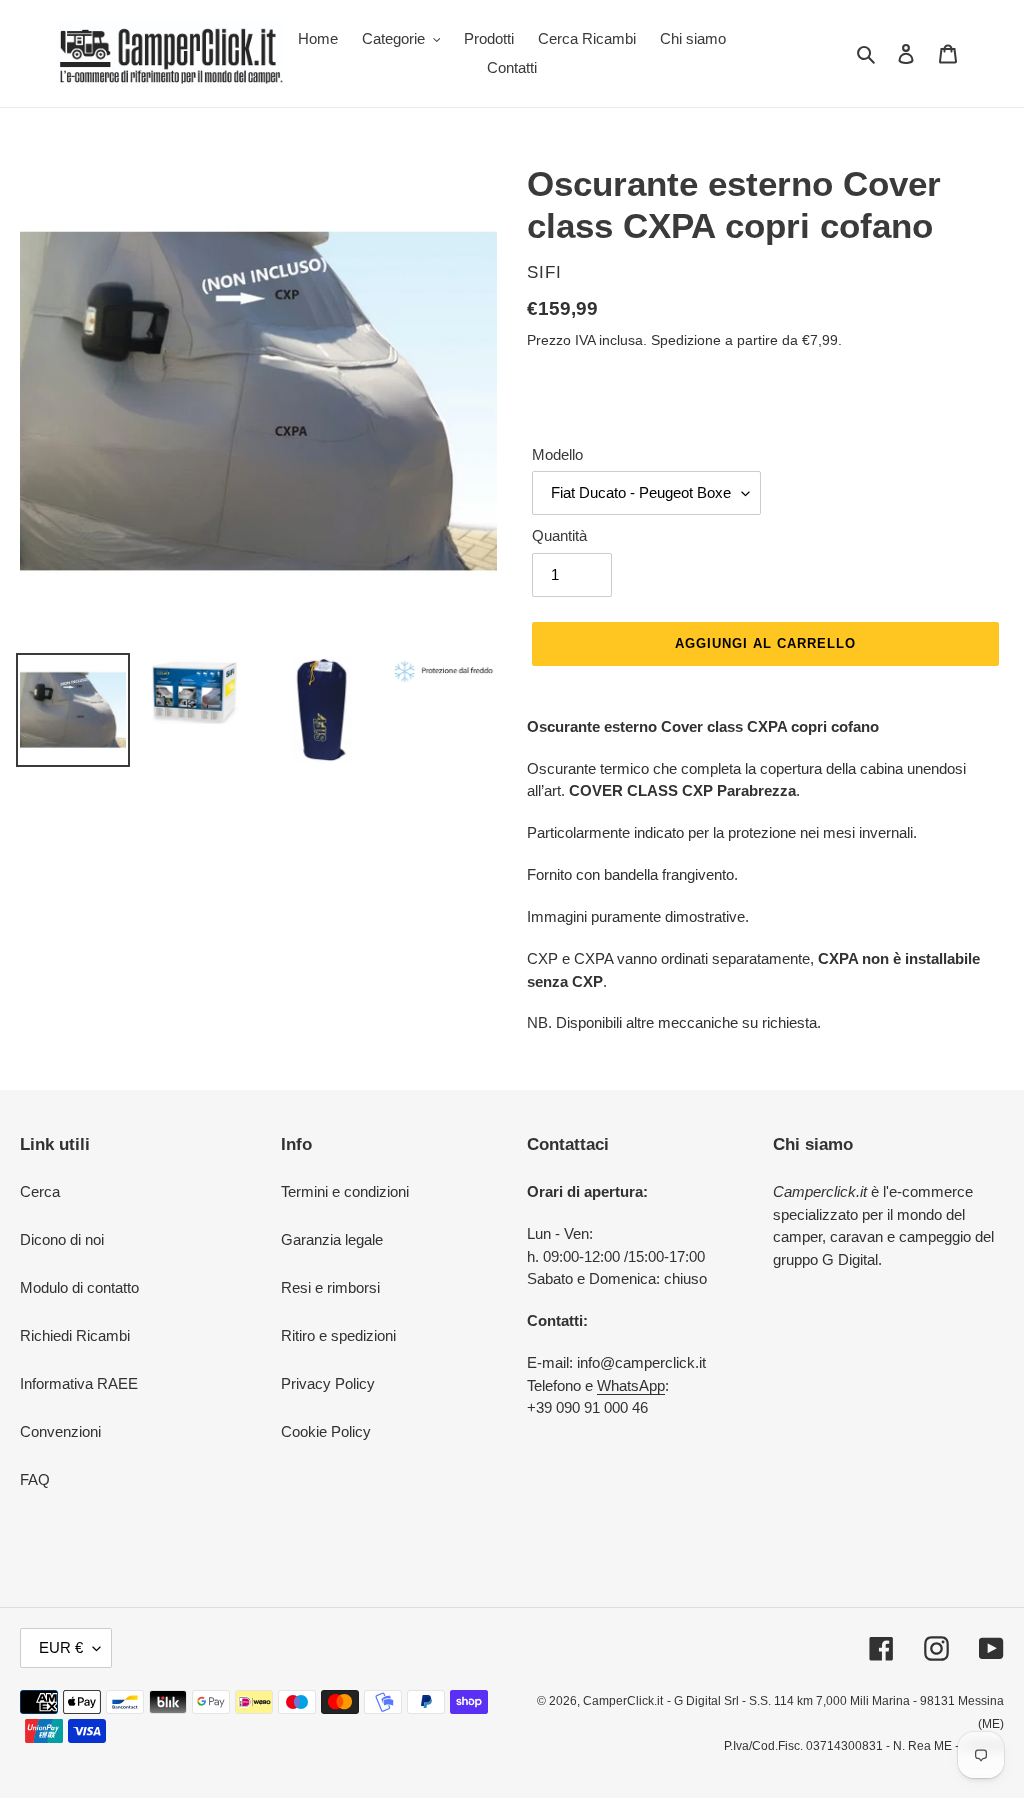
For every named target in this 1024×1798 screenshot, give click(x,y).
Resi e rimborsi (330, 1287)
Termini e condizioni (345, 1191)
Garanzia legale (332, 1239)
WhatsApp (631, 1385)
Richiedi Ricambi (75, 1335)
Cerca (40, 1191)
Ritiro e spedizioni (338, 1335)
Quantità (559, 535)
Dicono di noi (62, 1239)
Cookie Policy (326, 1431)
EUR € (61, 1647)
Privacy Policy (328, 1383)
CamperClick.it (623, 1701)
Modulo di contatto (79, 1287)
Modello (557, 454)
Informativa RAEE (79, 1383)
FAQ (35, 1479)
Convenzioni (60, 1431)
